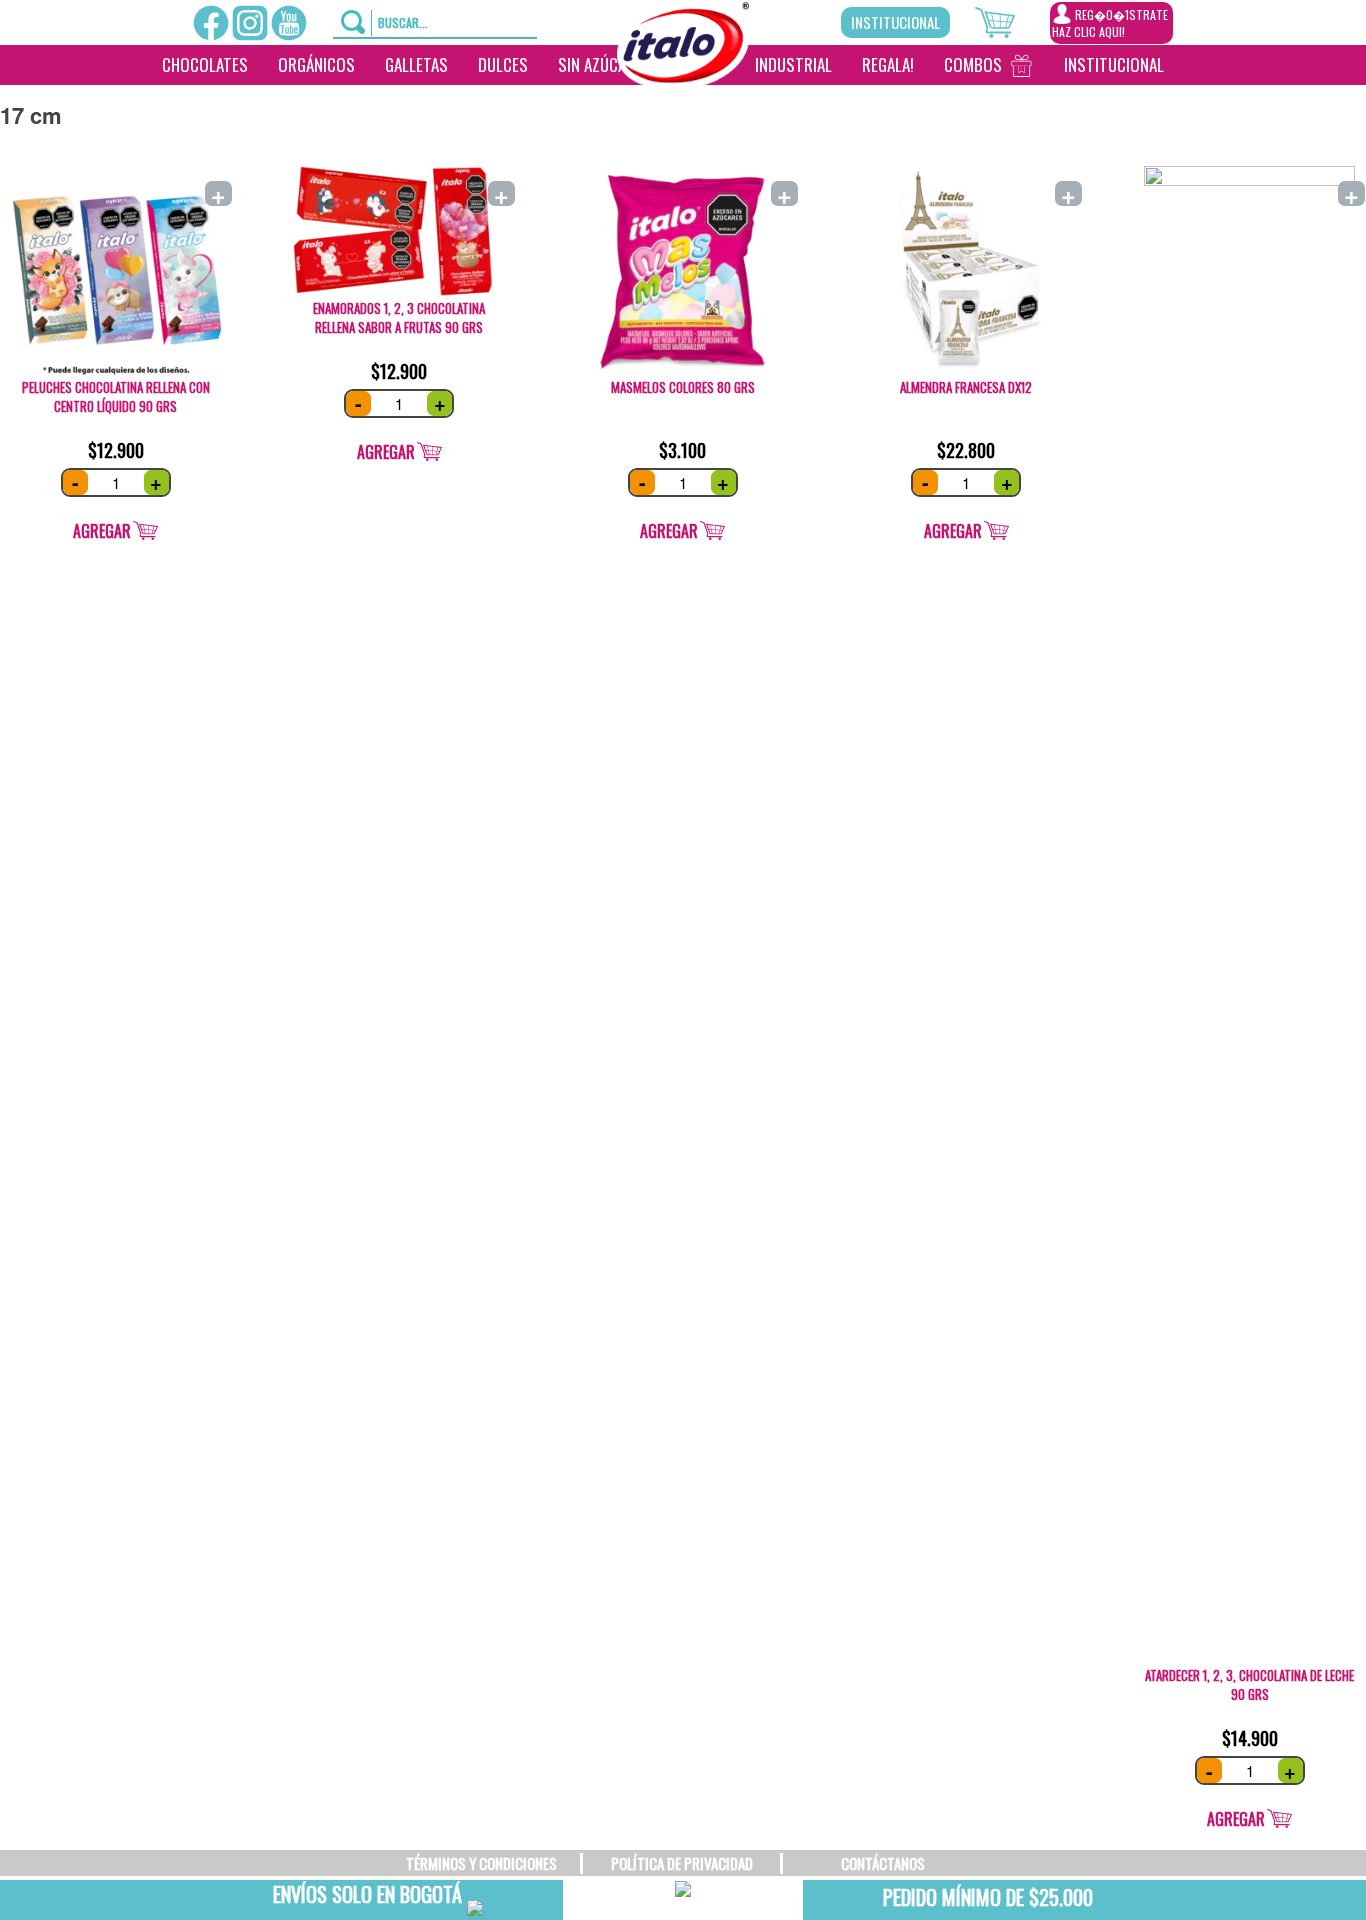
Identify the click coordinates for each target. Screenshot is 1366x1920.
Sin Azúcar (596, 64)
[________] (678, 105)
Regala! (888, 64)
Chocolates (205, 64)
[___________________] (1194, 65)
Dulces (503, 64)
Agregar (102, 531)
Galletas (416, 64)
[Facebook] (211, 23)
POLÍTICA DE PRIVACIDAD (682, 1863)
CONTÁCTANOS (883, 1863)
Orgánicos (316, 64)
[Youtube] (289, 23)
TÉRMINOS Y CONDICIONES (481, 1863)
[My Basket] (1012, 20)
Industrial (793, 64)
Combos (973, 64)
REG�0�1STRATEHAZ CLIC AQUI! (1110, 23)
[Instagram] (250, 23)
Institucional (895, 22)
